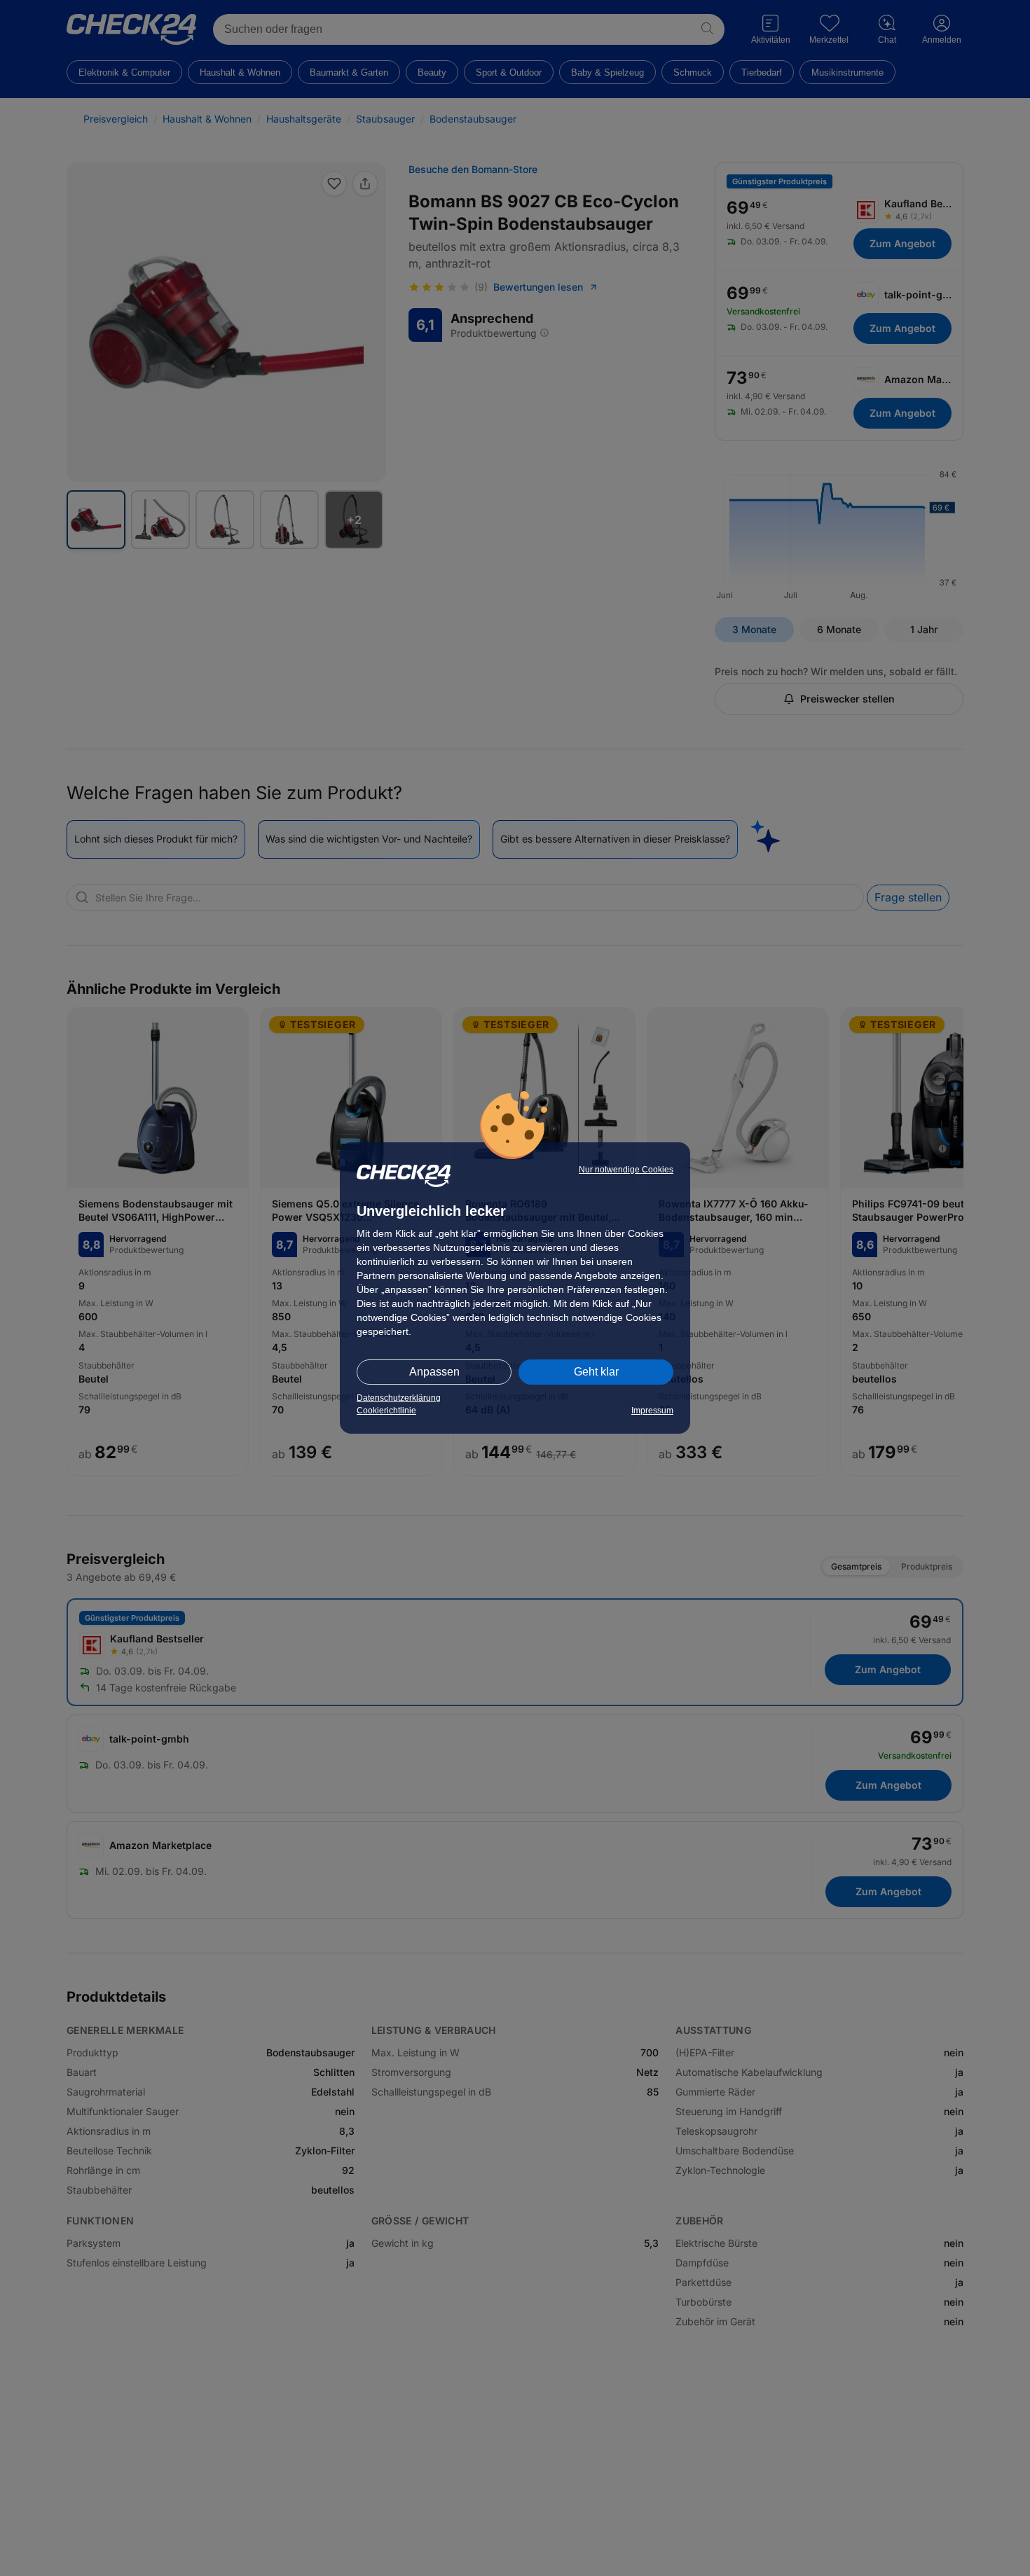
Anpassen (434, 1372)
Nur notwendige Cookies (626, 1170)
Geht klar (596, 1372)
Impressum (652, 1411)
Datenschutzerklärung (399, 1398)
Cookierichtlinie (386, 1411)
